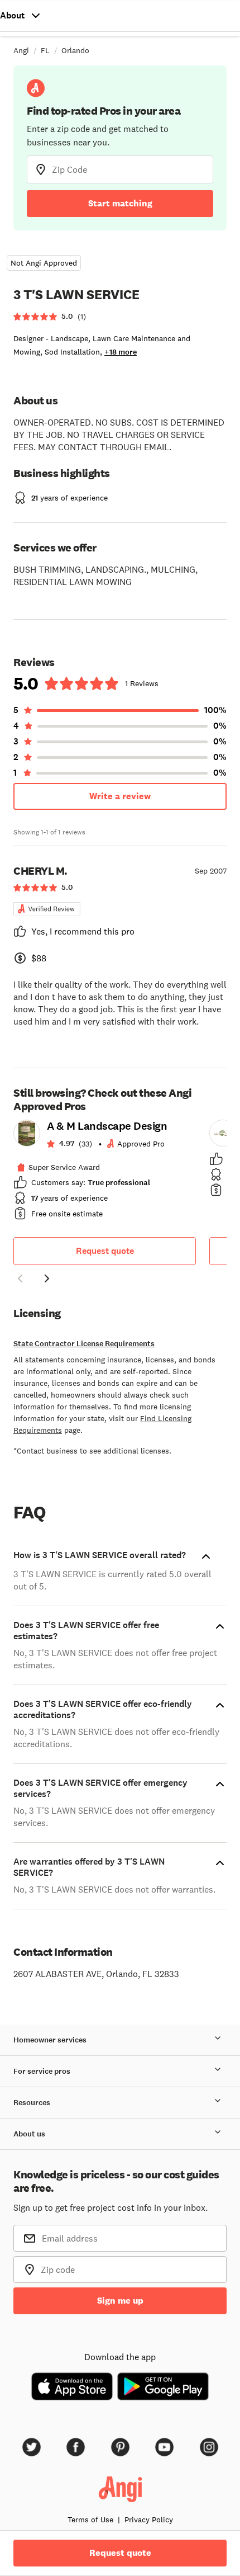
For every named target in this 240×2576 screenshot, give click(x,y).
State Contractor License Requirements (84, 1344)
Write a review (120, 796)
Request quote (105, 1251)
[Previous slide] (20, 1278)
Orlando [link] (75, 50)
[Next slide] (47, 1278)
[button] (20, 1280)
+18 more (121, 352)
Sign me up (120, 2301)
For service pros (42, 2071)
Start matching (120, 203)
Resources (32, 2103)
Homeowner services (50, 2040)
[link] (105, 1173)
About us (29, 2134)
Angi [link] (21, 50)
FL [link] (45, 50)
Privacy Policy (149, 2520)
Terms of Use (90, 2520)
